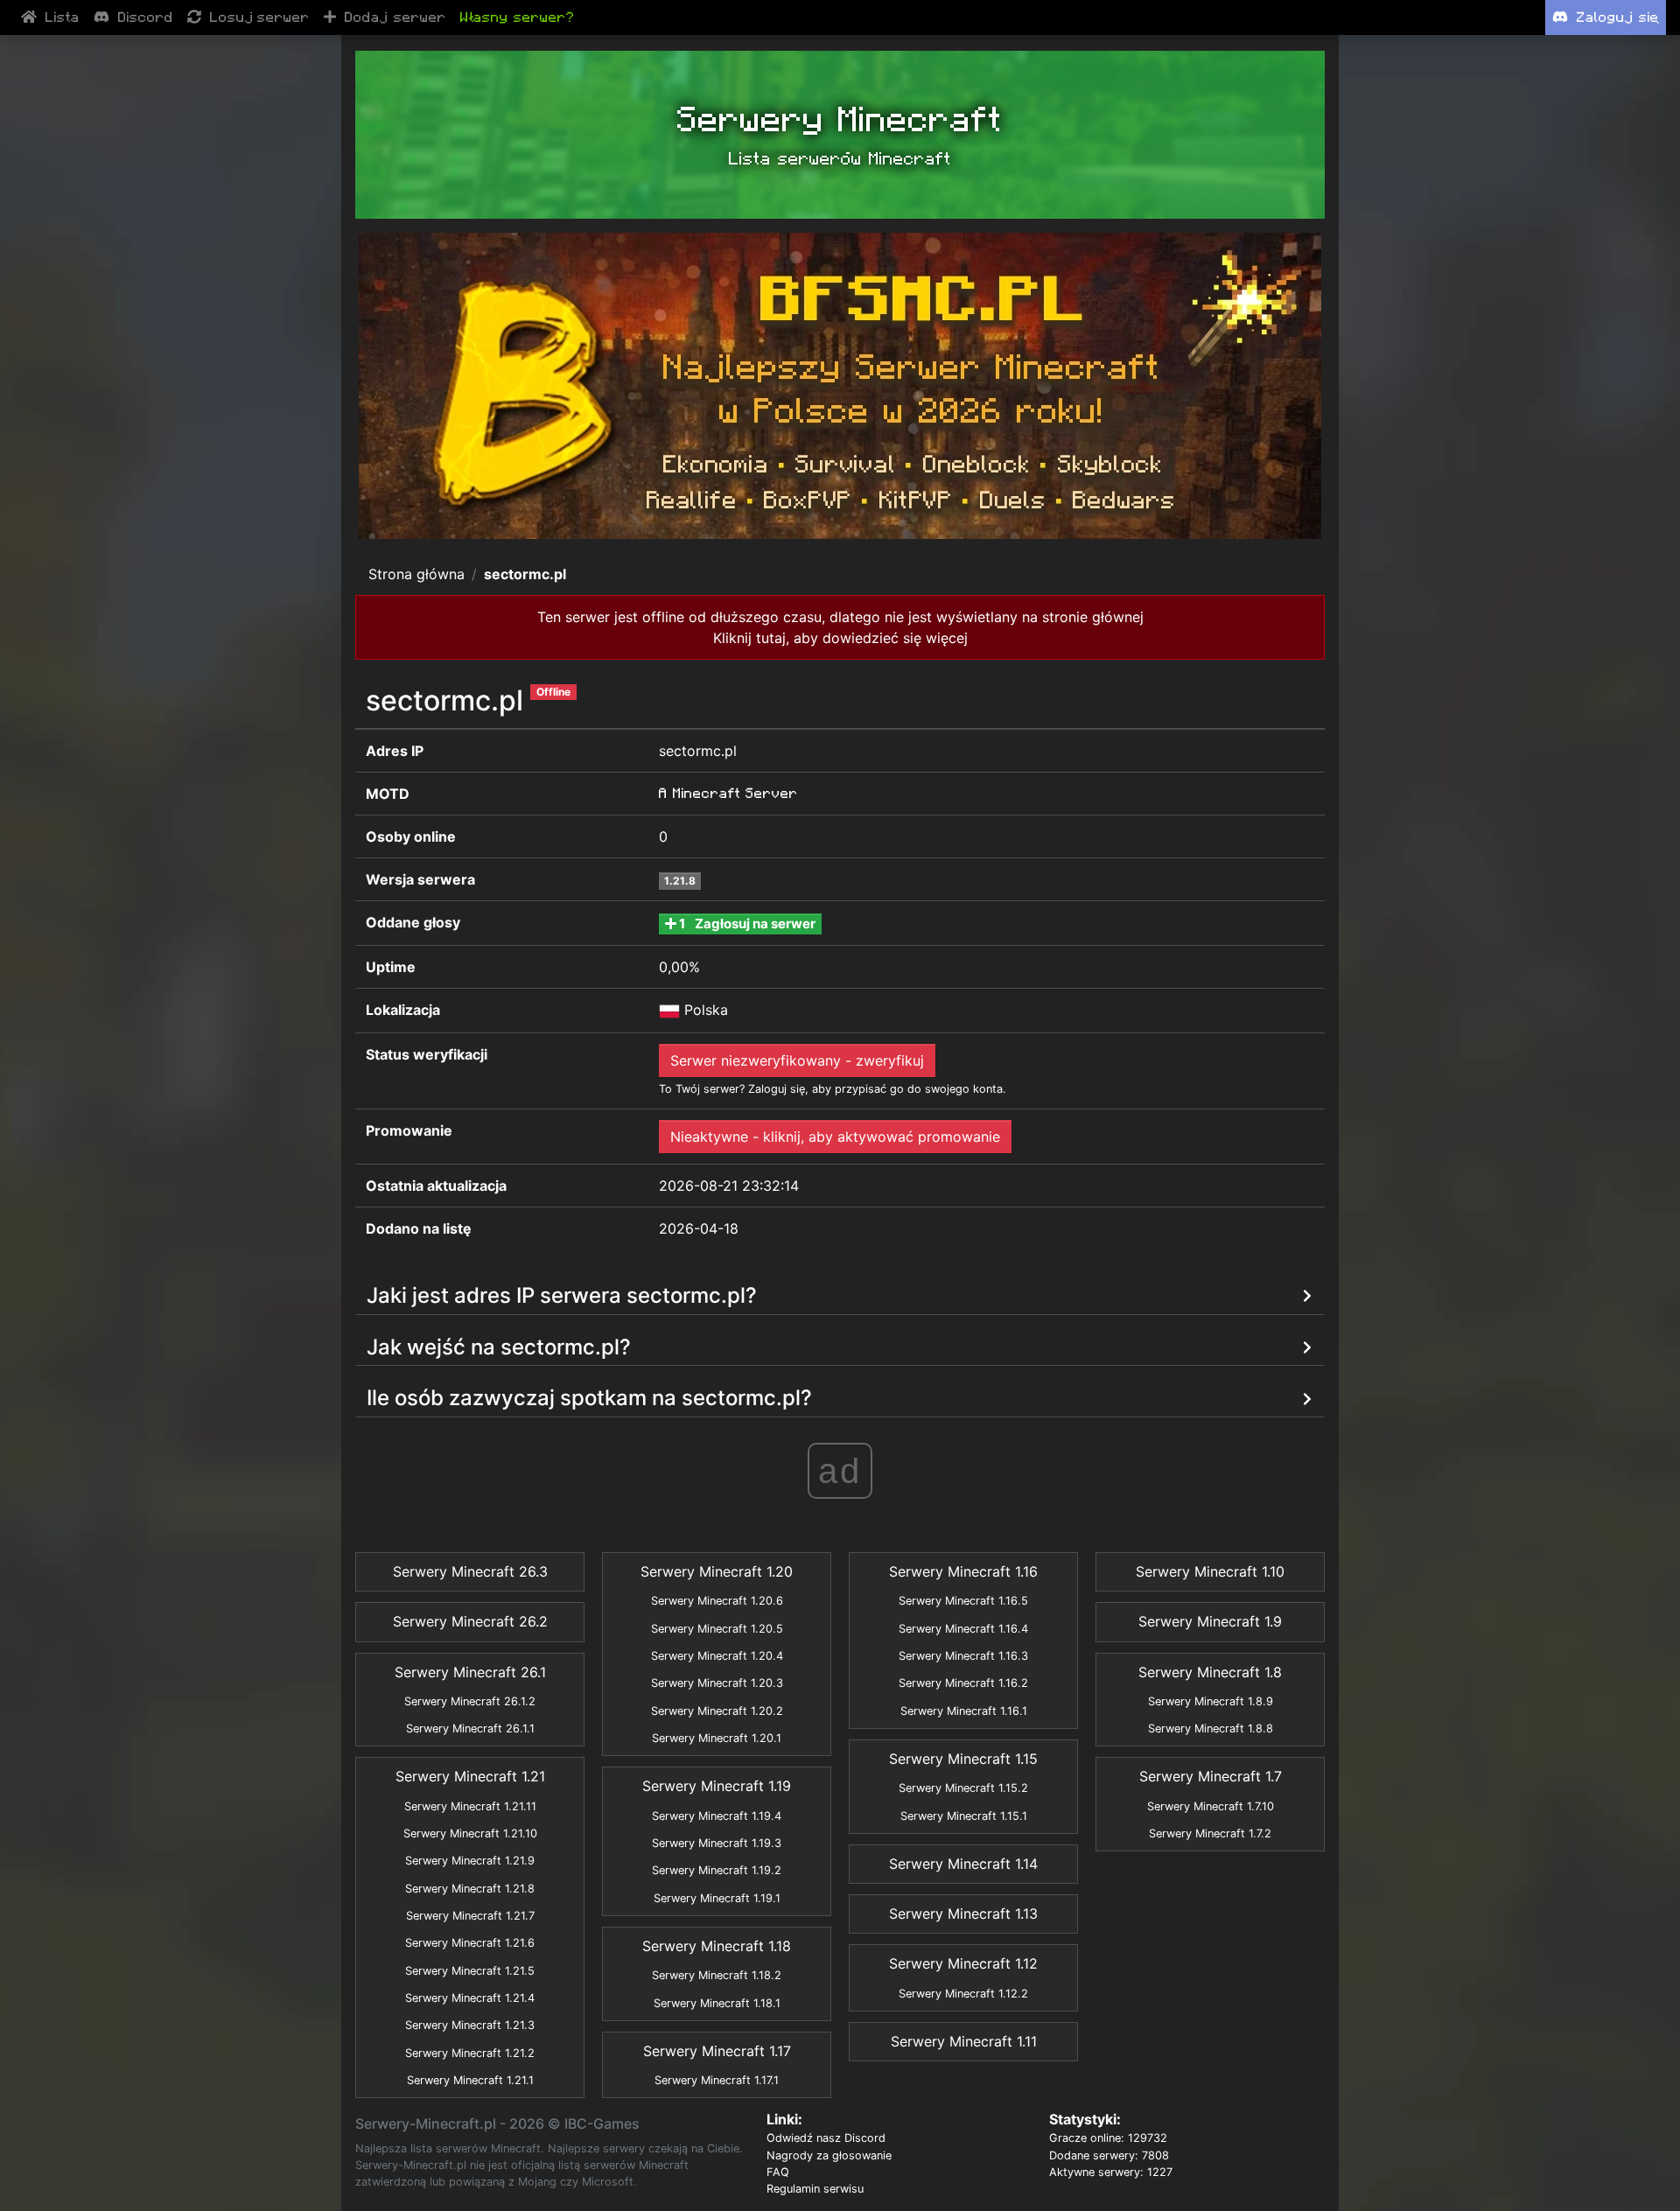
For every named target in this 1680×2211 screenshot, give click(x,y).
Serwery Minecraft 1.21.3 (470, 2025)
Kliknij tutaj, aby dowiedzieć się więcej (840, 638)
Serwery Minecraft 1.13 (963, 1914)
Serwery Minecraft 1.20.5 (717, 1629)
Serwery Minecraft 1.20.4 (717, 1656)
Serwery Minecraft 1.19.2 (717, 1870)
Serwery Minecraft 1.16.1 (964, 1711)
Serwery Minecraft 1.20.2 (717, 1711)
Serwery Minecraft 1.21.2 (470, 2053)
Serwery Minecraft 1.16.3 (963, 1656)
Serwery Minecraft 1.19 (717, 1786)
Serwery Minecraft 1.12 (963, 1963)
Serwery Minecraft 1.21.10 (470, 1833)
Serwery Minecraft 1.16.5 (963, 1601)
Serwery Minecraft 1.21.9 (470, 1861)
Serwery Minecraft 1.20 (717, 1571)
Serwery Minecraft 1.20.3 (717, 1683)
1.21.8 (680, 881)
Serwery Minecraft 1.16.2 (963, 1683)
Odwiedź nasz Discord (826, 2138)
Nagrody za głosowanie (829, 2155)
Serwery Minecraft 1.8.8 (1211, 1728)
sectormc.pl (525, 574)
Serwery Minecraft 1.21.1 (470, 2080)
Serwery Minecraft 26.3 (470, 1571)
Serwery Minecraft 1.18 (717, 1946)
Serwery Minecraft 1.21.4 (470, 1998)
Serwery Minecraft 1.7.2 (1210, 1833)
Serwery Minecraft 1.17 (717, 2051)
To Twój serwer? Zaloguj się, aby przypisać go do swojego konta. (833, 1089)
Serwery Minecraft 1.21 (470, 1776)
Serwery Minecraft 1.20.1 (717, 1738)
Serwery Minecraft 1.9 (1210, 1621)
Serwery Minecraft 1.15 (963, 1759)
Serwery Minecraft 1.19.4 (717, 1816)
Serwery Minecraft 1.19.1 (717, 1898)
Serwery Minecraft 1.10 (1210, 1571)
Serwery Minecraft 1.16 (963, 1571)
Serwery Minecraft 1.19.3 (717, 1843)
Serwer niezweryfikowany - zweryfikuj (797, 1060)
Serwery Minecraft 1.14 (963, 1864)
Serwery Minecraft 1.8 (1210, 1672)
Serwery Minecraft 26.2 (470, 1621)
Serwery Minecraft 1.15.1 (964, 1816)
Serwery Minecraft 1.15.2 (963, 1788)
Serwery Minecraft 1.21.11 (470, 1806)
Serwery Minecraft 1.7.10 (1211, 1806)
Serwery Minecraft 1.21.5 (470, 1971)
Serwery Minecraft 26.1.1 (470, 1728)
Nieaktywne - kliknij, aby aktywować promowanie (835, 1137)
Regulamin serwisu (815, 2189)
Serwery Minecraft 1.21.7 (470, 1916)
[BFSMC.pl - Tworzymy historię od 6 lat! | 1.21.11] (840, 386)
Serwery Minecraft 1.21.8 (470, 1889)
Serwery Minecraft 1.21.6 (470, 1943)
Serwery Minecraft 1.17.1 (717, 2080)
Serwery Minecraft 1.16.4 (963, 1629)
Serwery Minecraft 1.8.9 (1211, 1701)
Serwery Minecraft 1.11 (964, 2041)
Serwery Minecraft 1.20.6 (717, 1601)
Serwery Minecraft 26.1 (470, 1672)
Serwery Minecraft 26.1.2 (470, 1701)
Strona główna (416, 574)
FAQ (778, 2172)
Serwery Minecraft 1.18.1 (717, 2003)
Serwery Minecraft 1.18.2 (717, 1975)
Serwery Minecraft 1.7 (1211, 1776)
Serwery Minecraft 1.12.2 (963, 1994)
